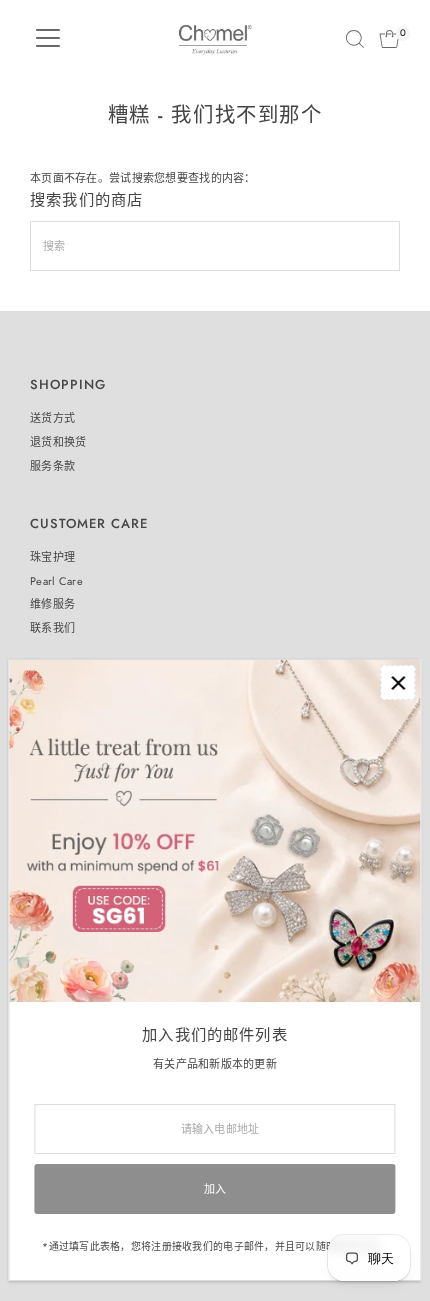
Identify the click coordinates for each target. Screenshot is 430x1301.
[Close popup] (397, 682)
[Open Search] (355, 39)
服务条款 (52, 466)
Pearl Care (56, 581)
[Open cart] (389, 39)
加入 (215, 1189)
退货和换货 (58, 442)
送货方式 (52, 418)
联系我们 (52, 628)
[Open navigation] (48, 39)
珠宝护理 (52, 557)
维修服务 (52, 604)
